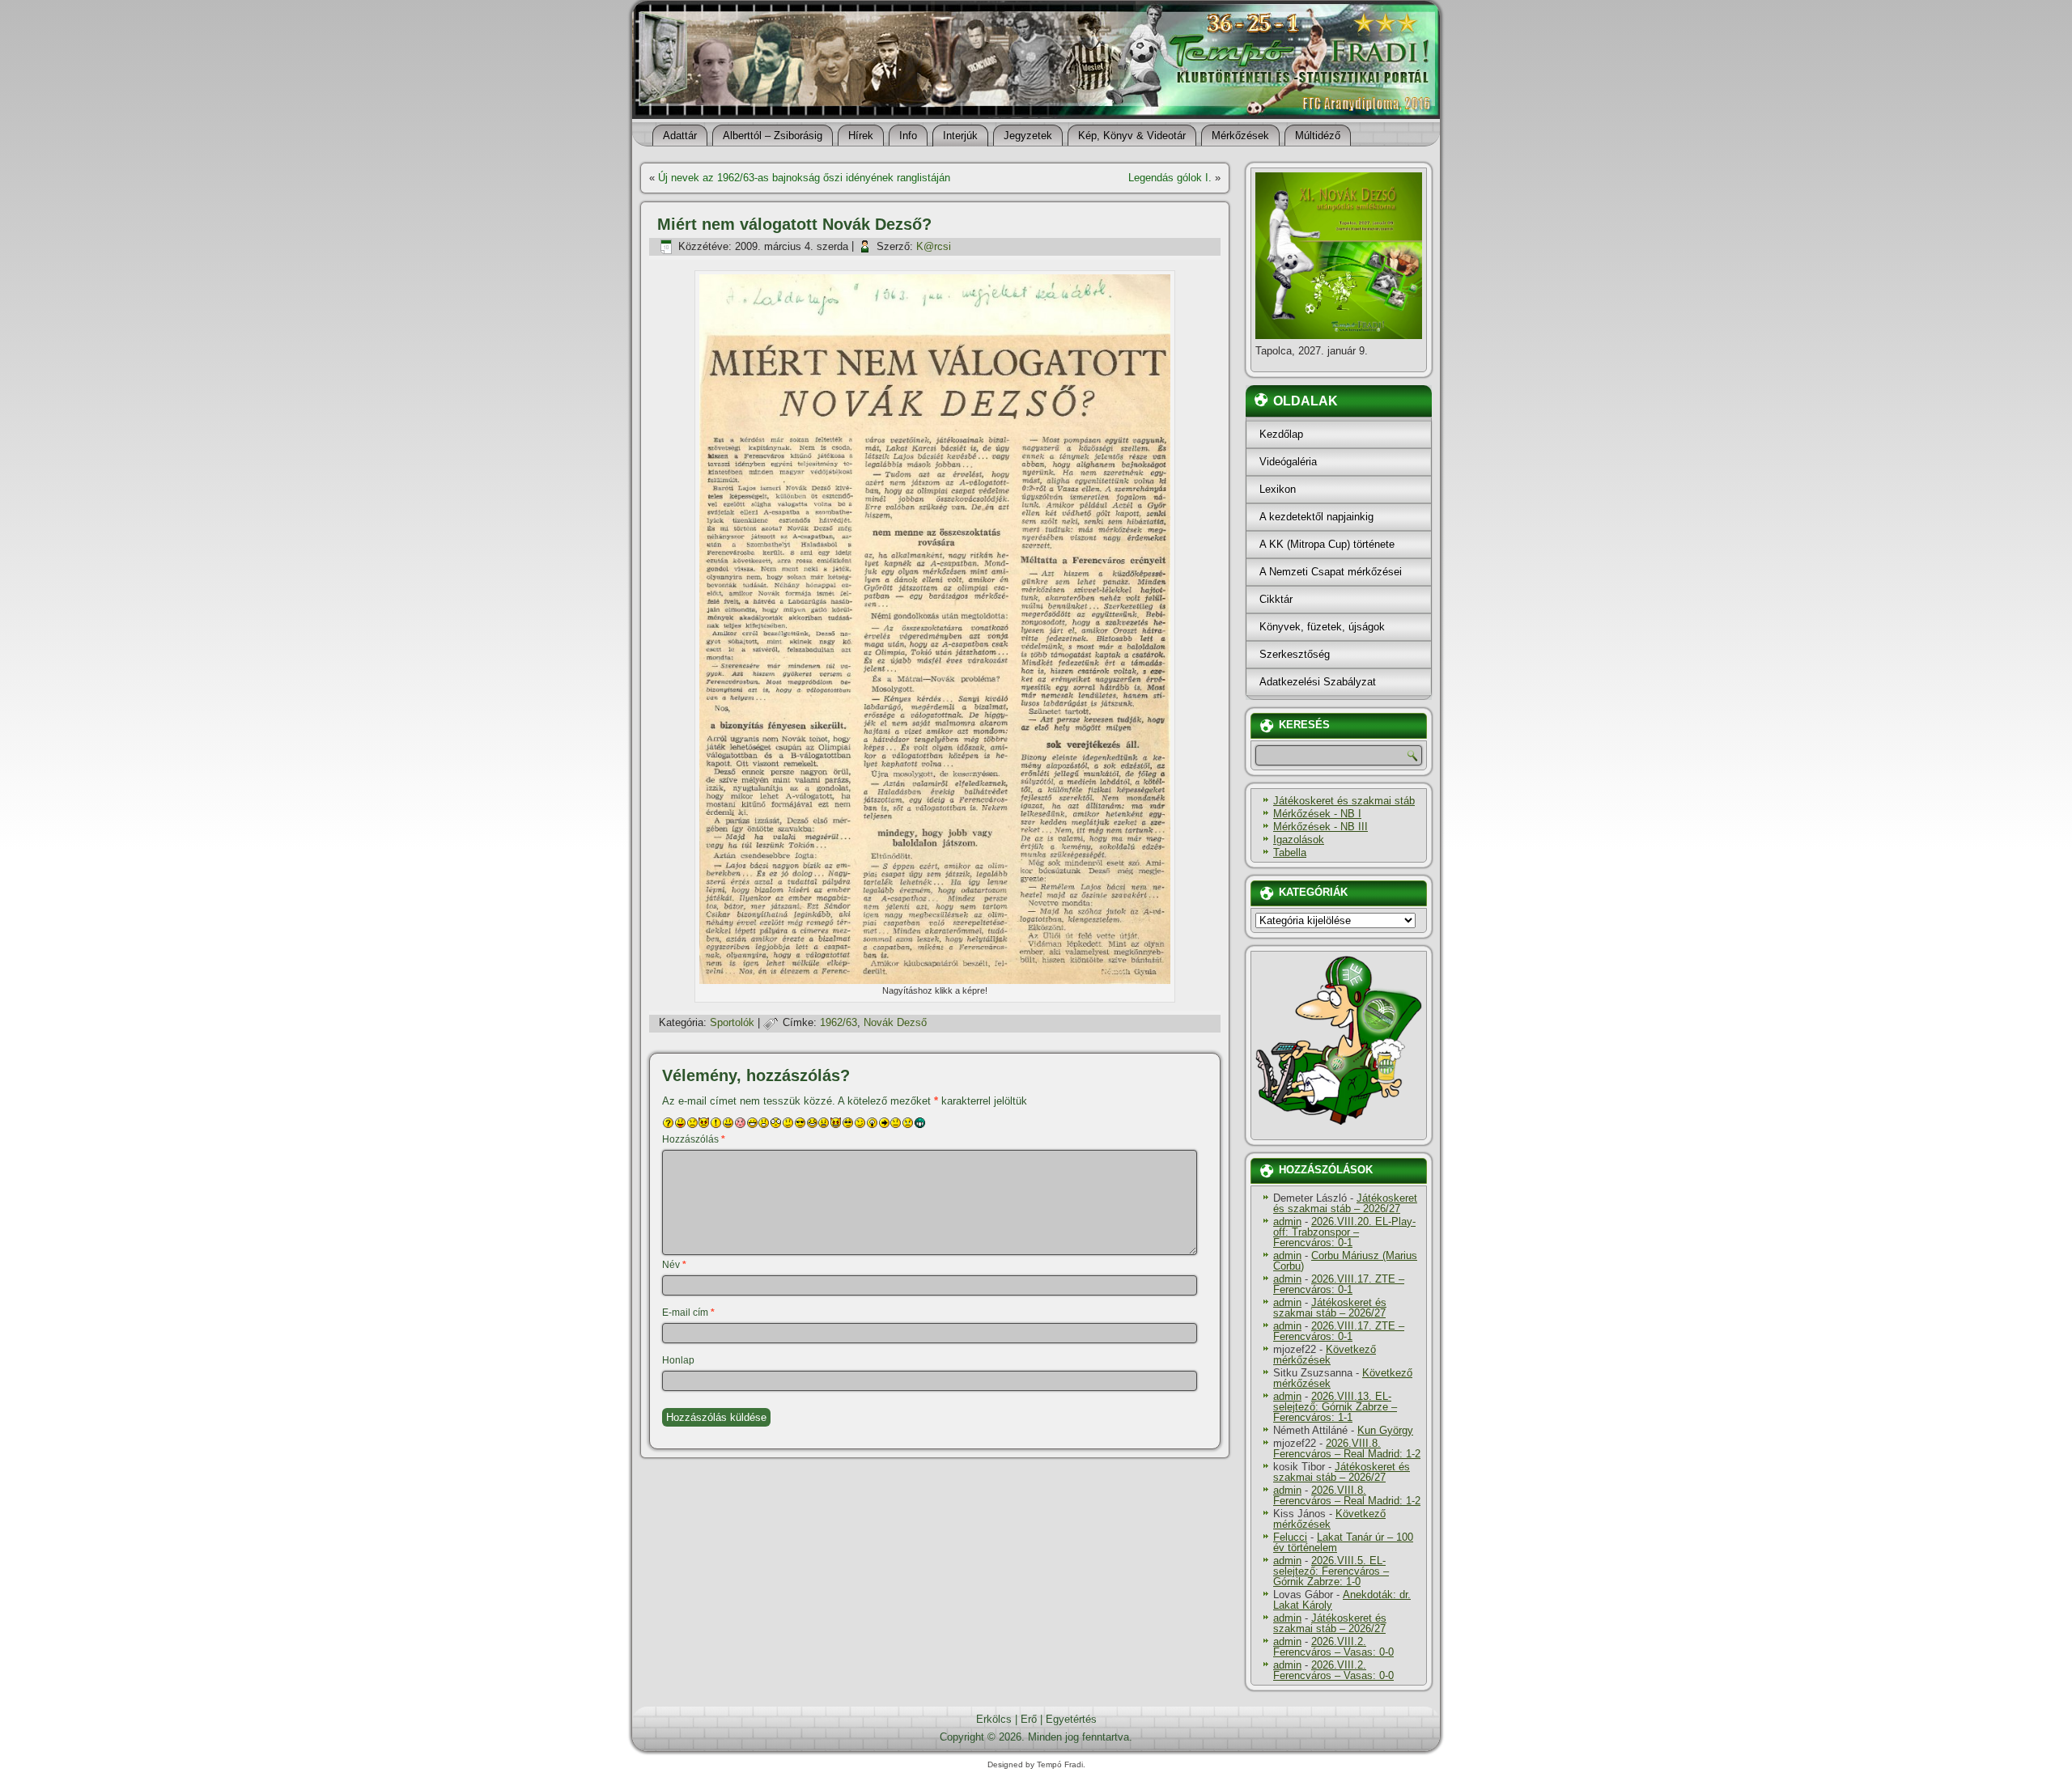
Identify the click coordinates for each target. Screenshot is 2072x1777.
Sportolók (732, 1022)
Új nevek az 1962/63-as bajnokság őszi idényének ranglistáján (804, 178)
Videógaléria (1288, 462)
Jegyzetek (1028, 136)
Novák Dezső (895, 1022)
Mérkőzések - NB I (1317, 814)
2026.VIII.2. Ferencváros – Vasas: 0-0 (1333, 1647)
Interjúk (960, 136)
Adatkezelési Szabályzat (1318, 682)
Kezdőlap (1281, 434)
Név (674, 1265)
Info (908, 136)
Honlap (678, 1360)
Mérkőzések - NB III (1320, 827)
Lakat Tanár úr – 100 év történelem (1343, 1542)
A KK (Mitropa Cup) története (1327, 544)
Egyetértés (1071, 1719)
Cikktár (1276, 599)
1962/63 (839, 1022)
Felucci (1290, 1537)
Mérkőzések (1240, 136)
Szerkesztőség (1295, 654)
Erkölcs (994, 1719)
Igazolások (1299, 840)
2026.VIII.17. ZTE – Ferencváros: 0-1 (1339, 1284)
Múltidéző (1318, 136)
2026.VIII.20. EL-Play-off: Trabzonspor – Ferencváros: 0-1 (1344, 1232)
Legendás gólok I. (1170, 178)
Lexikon (1278, 489)
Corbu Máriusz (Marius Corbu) (1345, 1261)
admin (1287, 1221)
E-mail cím (688, 1313)
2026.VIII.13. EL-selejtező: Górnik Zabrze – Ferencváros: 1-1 (1335, 1407)
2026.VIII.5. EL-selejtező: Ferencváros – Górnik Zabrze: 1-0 (1331, 1571)
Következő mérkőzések (1325, 1355)
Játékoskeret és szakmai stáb (1344, 801)
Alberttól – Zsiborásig (773, 136)
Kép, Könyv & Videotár (1132, 136)
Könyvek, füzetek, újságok (1322, 627)
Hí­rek (861, 136)
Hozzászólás (694, 1139)
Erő (1029, 1719)
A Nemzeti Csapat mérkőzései (1331, 572)
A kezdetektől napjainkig (1316, 517)
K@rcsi (934, 246)
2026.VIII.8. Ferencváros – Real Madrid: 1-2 (1347, 1448)
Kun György (1385, 1430)
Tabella (1290, 852)
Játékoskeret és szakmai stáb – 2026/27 (1345, 1203)
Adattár (680, 136)
